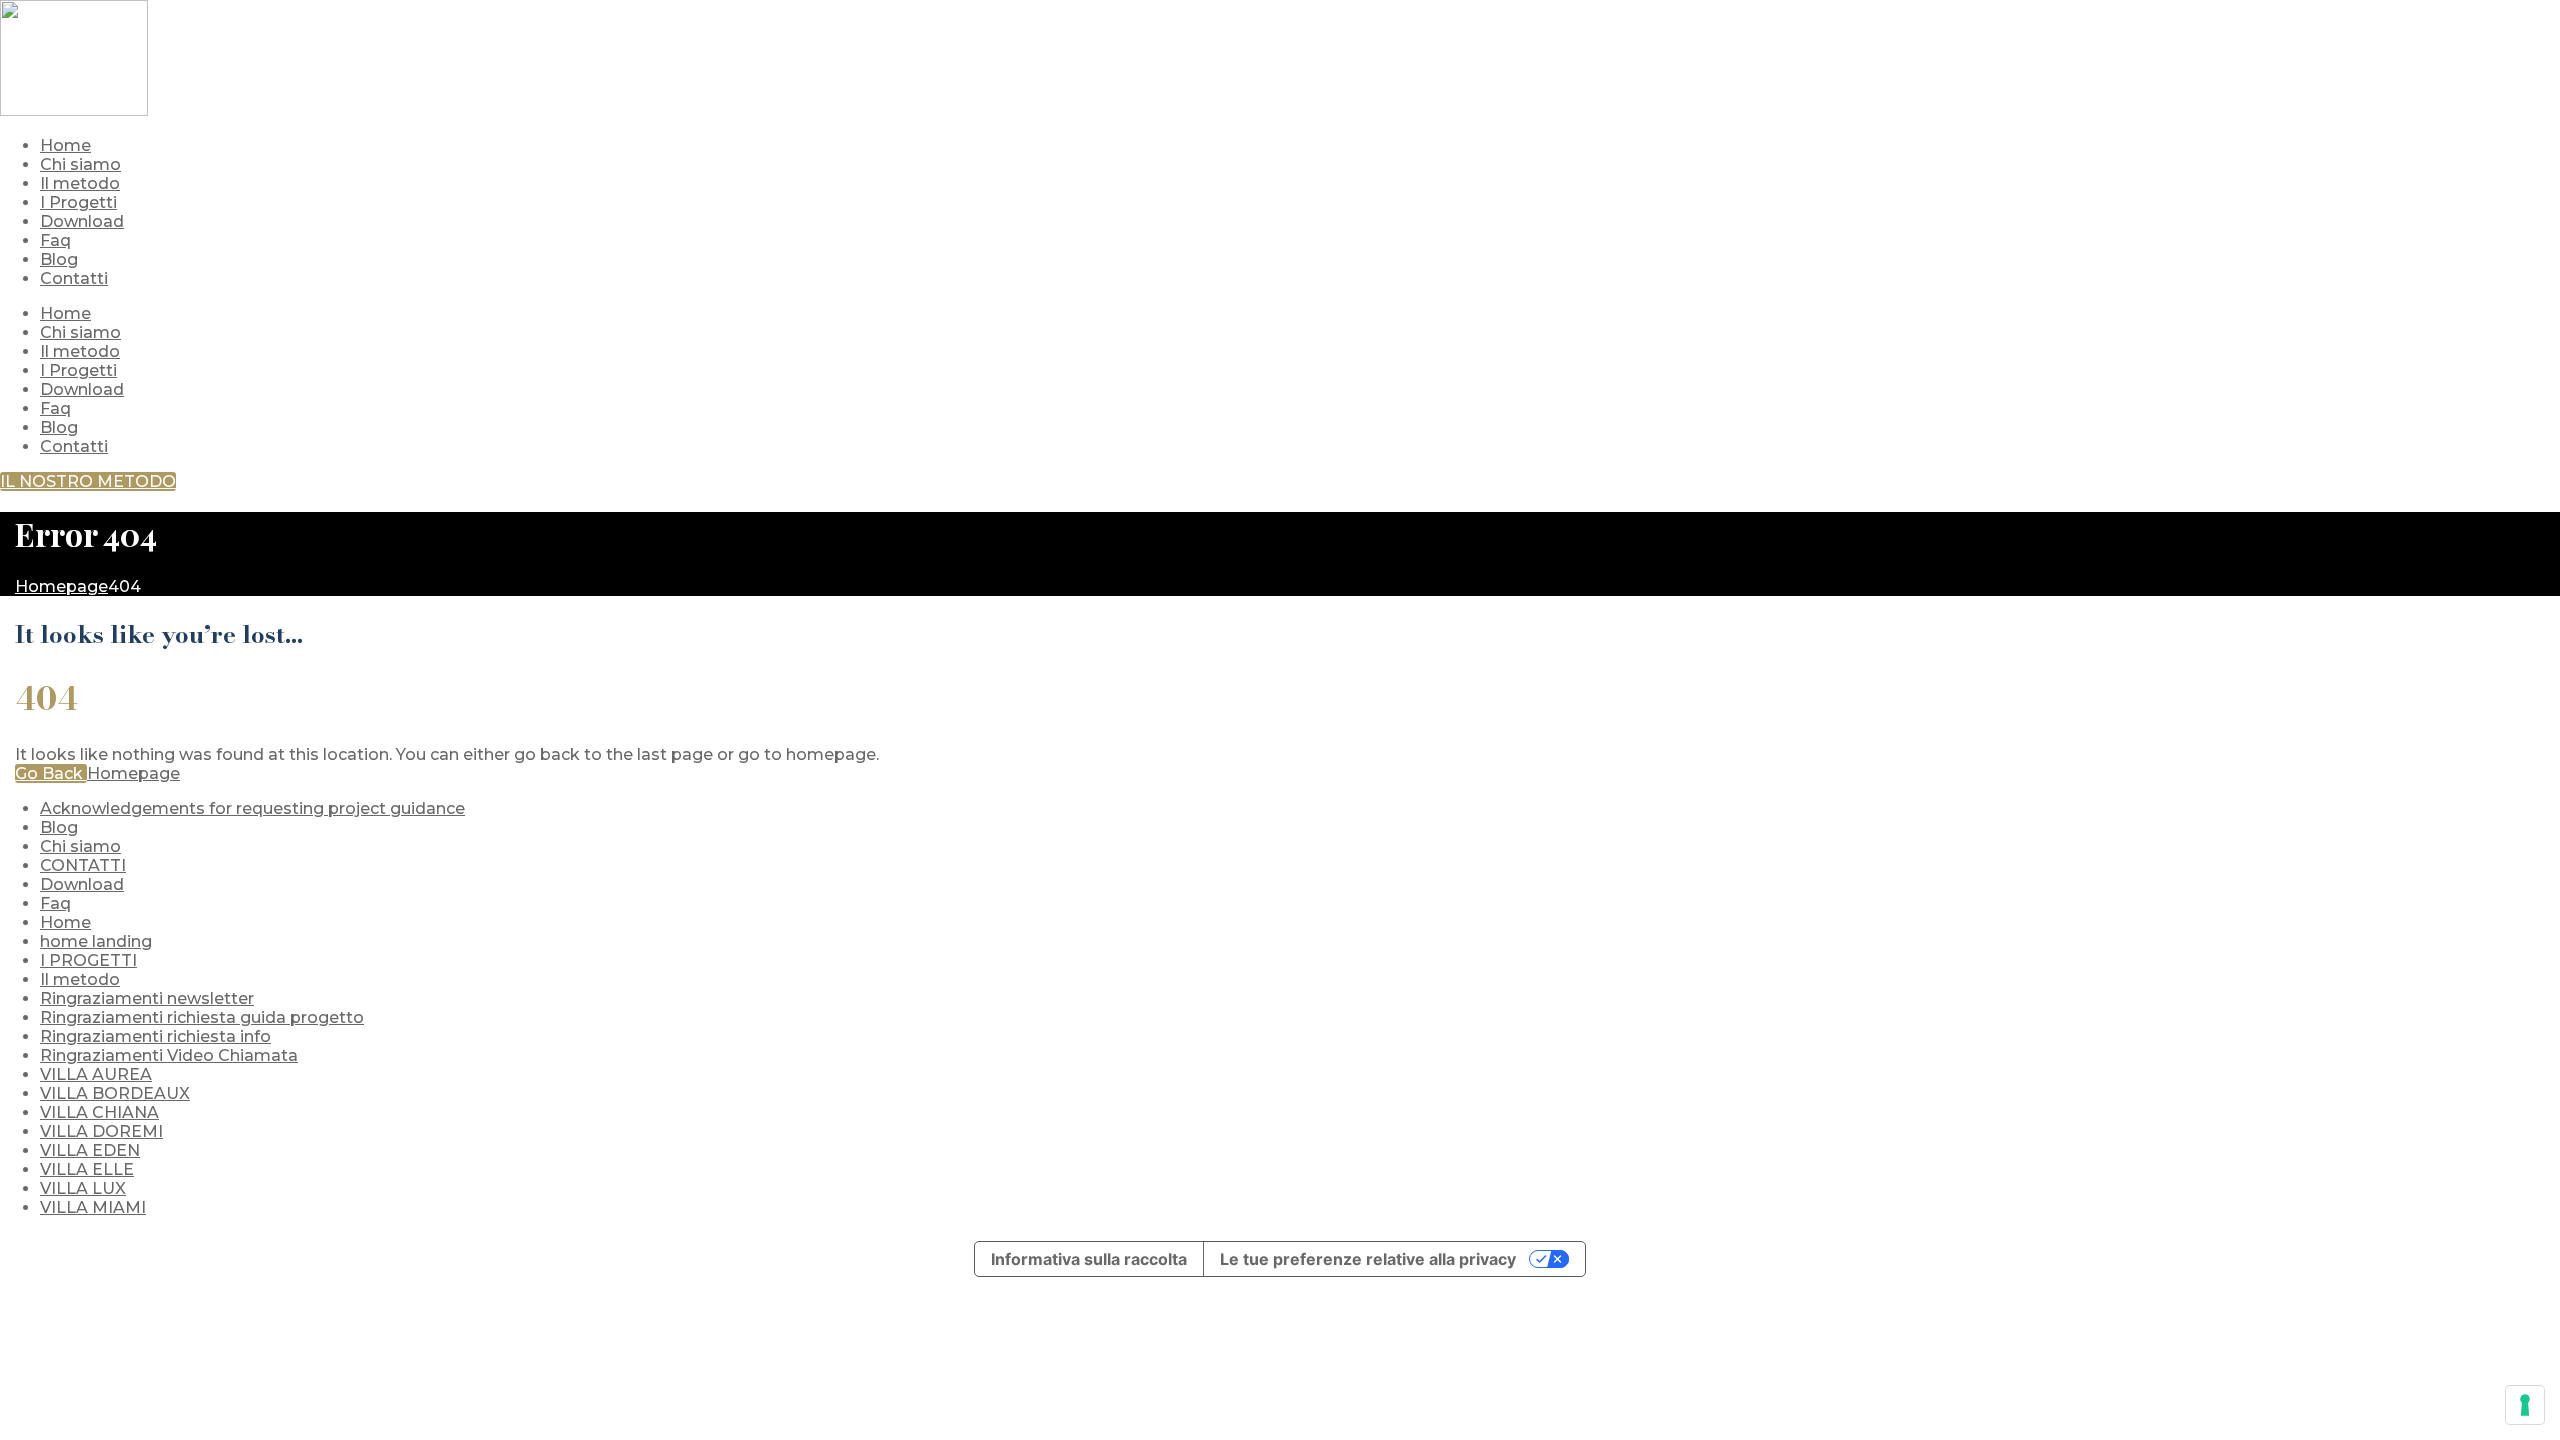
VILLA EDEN (90, 1150)
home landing (96, 941)
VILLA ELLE (87, 1169)
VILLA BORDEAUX (115, 1093)
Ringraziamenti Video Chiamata (169, 1055)
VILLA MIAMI (93, 1207)
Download (82, 389)
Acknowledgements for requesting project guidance (252, 808)
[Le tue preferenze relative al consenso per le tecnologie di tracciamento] (2525, 1405)
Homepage (133, 773)
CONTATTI (83, 865)
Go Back (51, 773)
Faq (55, 408)
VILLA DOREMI (101, 1131)
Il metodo (80, 351)
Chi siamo (80, 332)
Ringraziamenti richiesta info (155, 1036)
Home (65, 313)
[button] (88, 481)
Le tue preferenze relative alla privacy (1368, 1259)
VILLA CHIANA (99, 1112)
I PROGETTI (88, 960)
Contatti (74, 446)
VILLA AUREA (96, 1074)
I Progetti (78, 370)
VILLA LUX (83, 1188)
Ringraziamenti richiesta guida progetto (202, 1017)
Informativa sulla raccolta (1089, 1259)
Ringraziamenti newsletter (147, 998)
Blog (59, 427)
